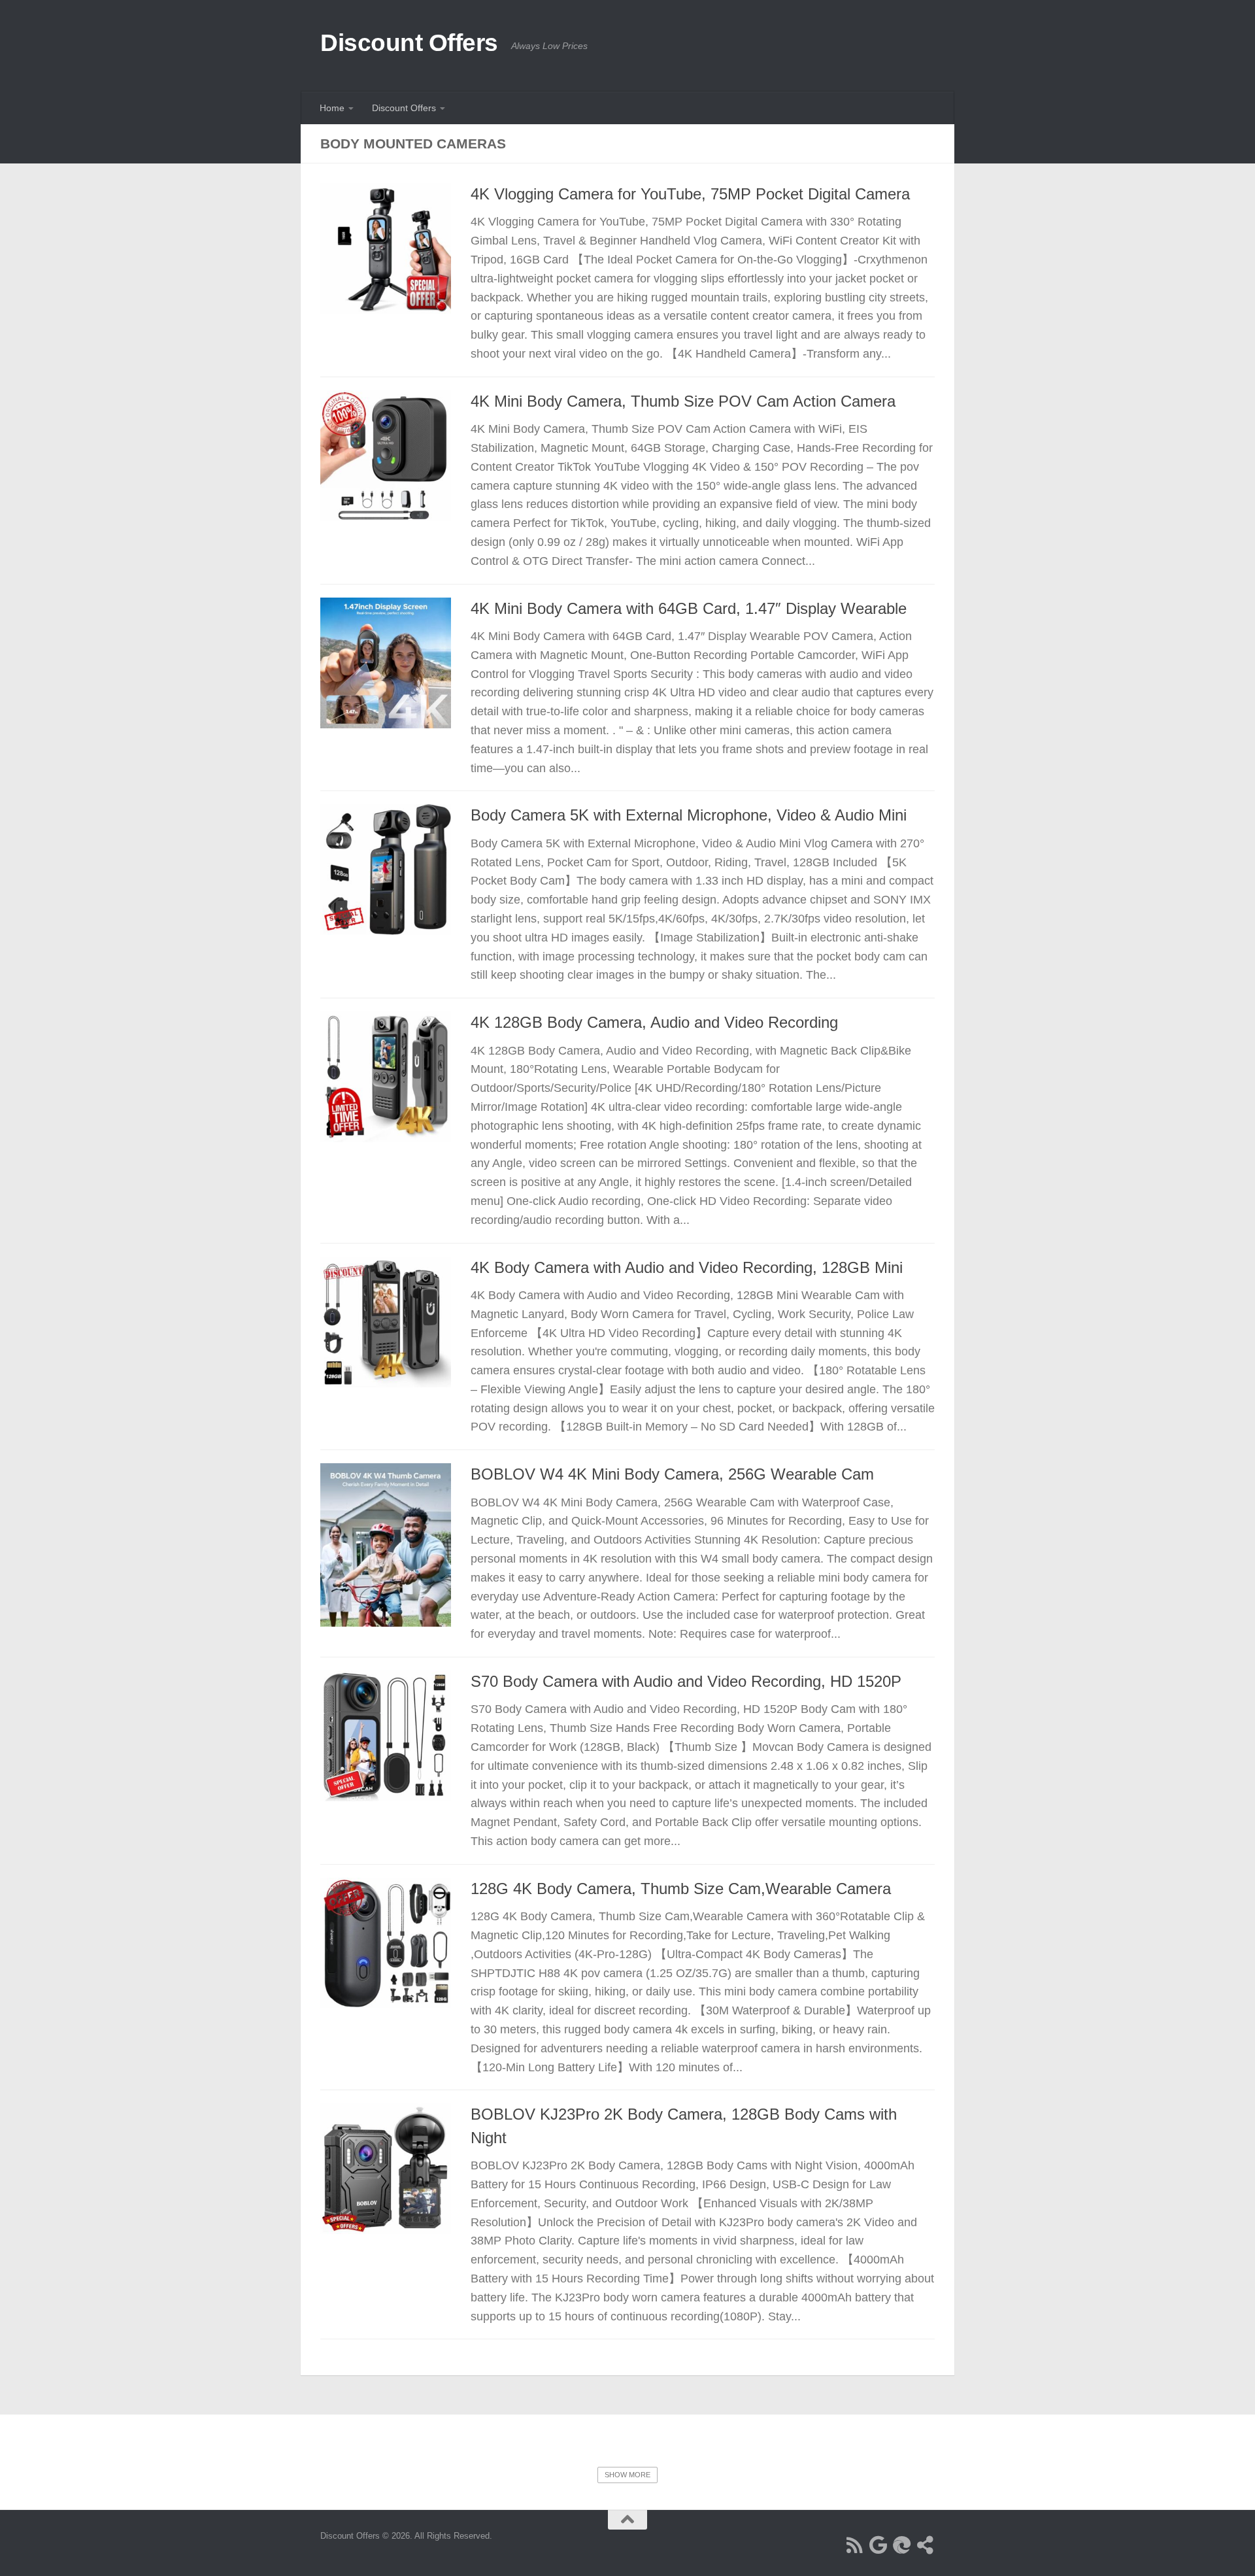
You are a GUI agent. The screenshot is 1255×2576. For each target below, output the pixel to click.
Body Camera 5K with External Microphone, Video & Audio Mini (689, 815)
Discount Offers (409, 43)
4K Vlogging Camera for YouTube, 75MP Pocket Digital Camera (690, 194)
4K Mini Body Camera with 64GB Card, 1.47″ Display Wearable (689, 609)
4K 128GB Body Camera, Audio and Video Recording (654, 1023)
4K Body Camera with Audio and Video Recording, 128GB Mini (687, 1268)
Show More (627, 2475)
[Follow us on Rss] (855, 2545)
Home (332, 108)
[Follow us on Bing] (902, 2545)
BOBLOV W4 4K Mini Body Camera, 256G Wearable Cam (672, 1474)
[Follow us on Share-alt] (926, 2545)
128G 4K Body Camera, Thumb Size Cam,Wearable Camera (681, 1889)
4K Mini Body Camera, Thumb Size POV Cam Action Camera (683, 401)
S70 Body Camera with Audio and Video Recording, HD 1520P (686, 1682)
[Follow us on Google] (878, 2545)
